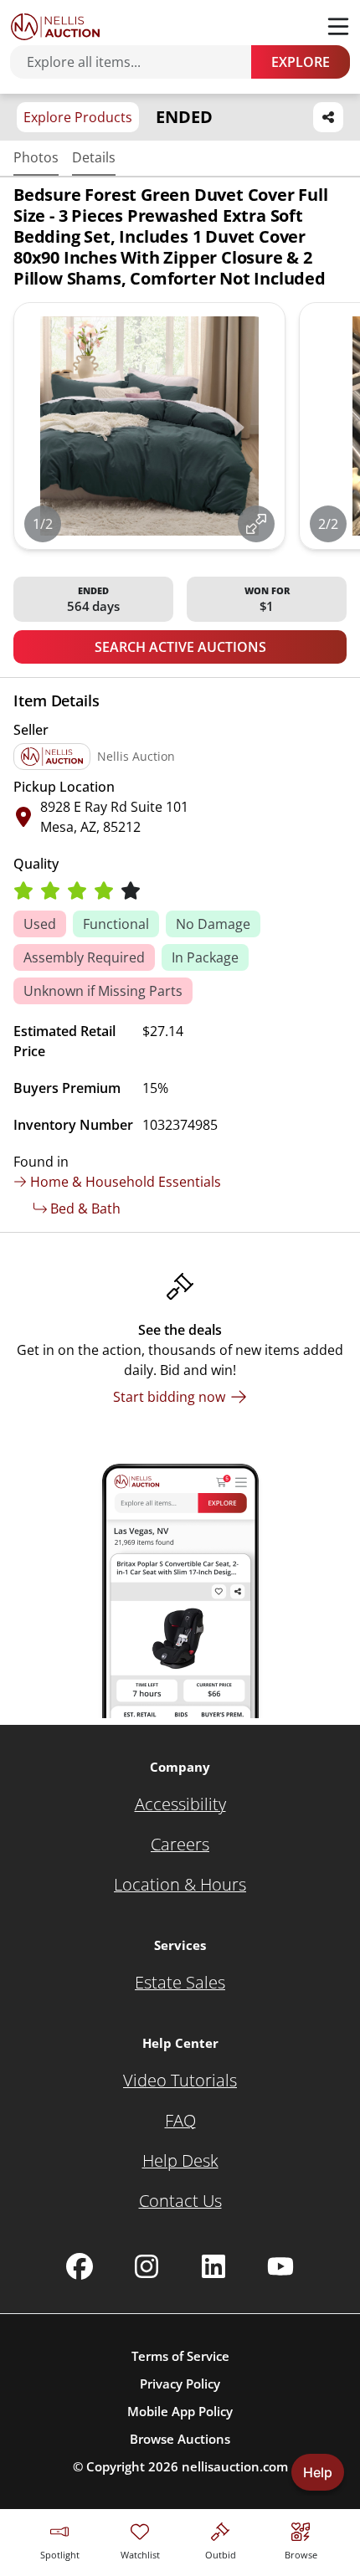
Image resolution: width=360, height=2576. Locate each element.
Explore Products (78, 117)
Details (94, 157)
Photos (36, 157)
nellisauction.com (235, 2466)
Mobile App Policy (180, 2411)
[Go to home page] (55, 27)
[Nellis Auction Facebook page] (80, 2266)
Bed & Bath (85, 1208)
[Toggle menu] (338, 27)
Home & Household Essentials (126, 1182)
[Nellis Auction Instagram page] (147, 2266)
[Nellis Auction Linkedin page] (213, 2266)
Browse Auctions (180, 2439)
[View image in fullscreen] (256, 524)
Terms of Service (180, 2356)
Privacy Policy (180, 2384)
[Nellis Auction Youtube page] (280, 2266)
